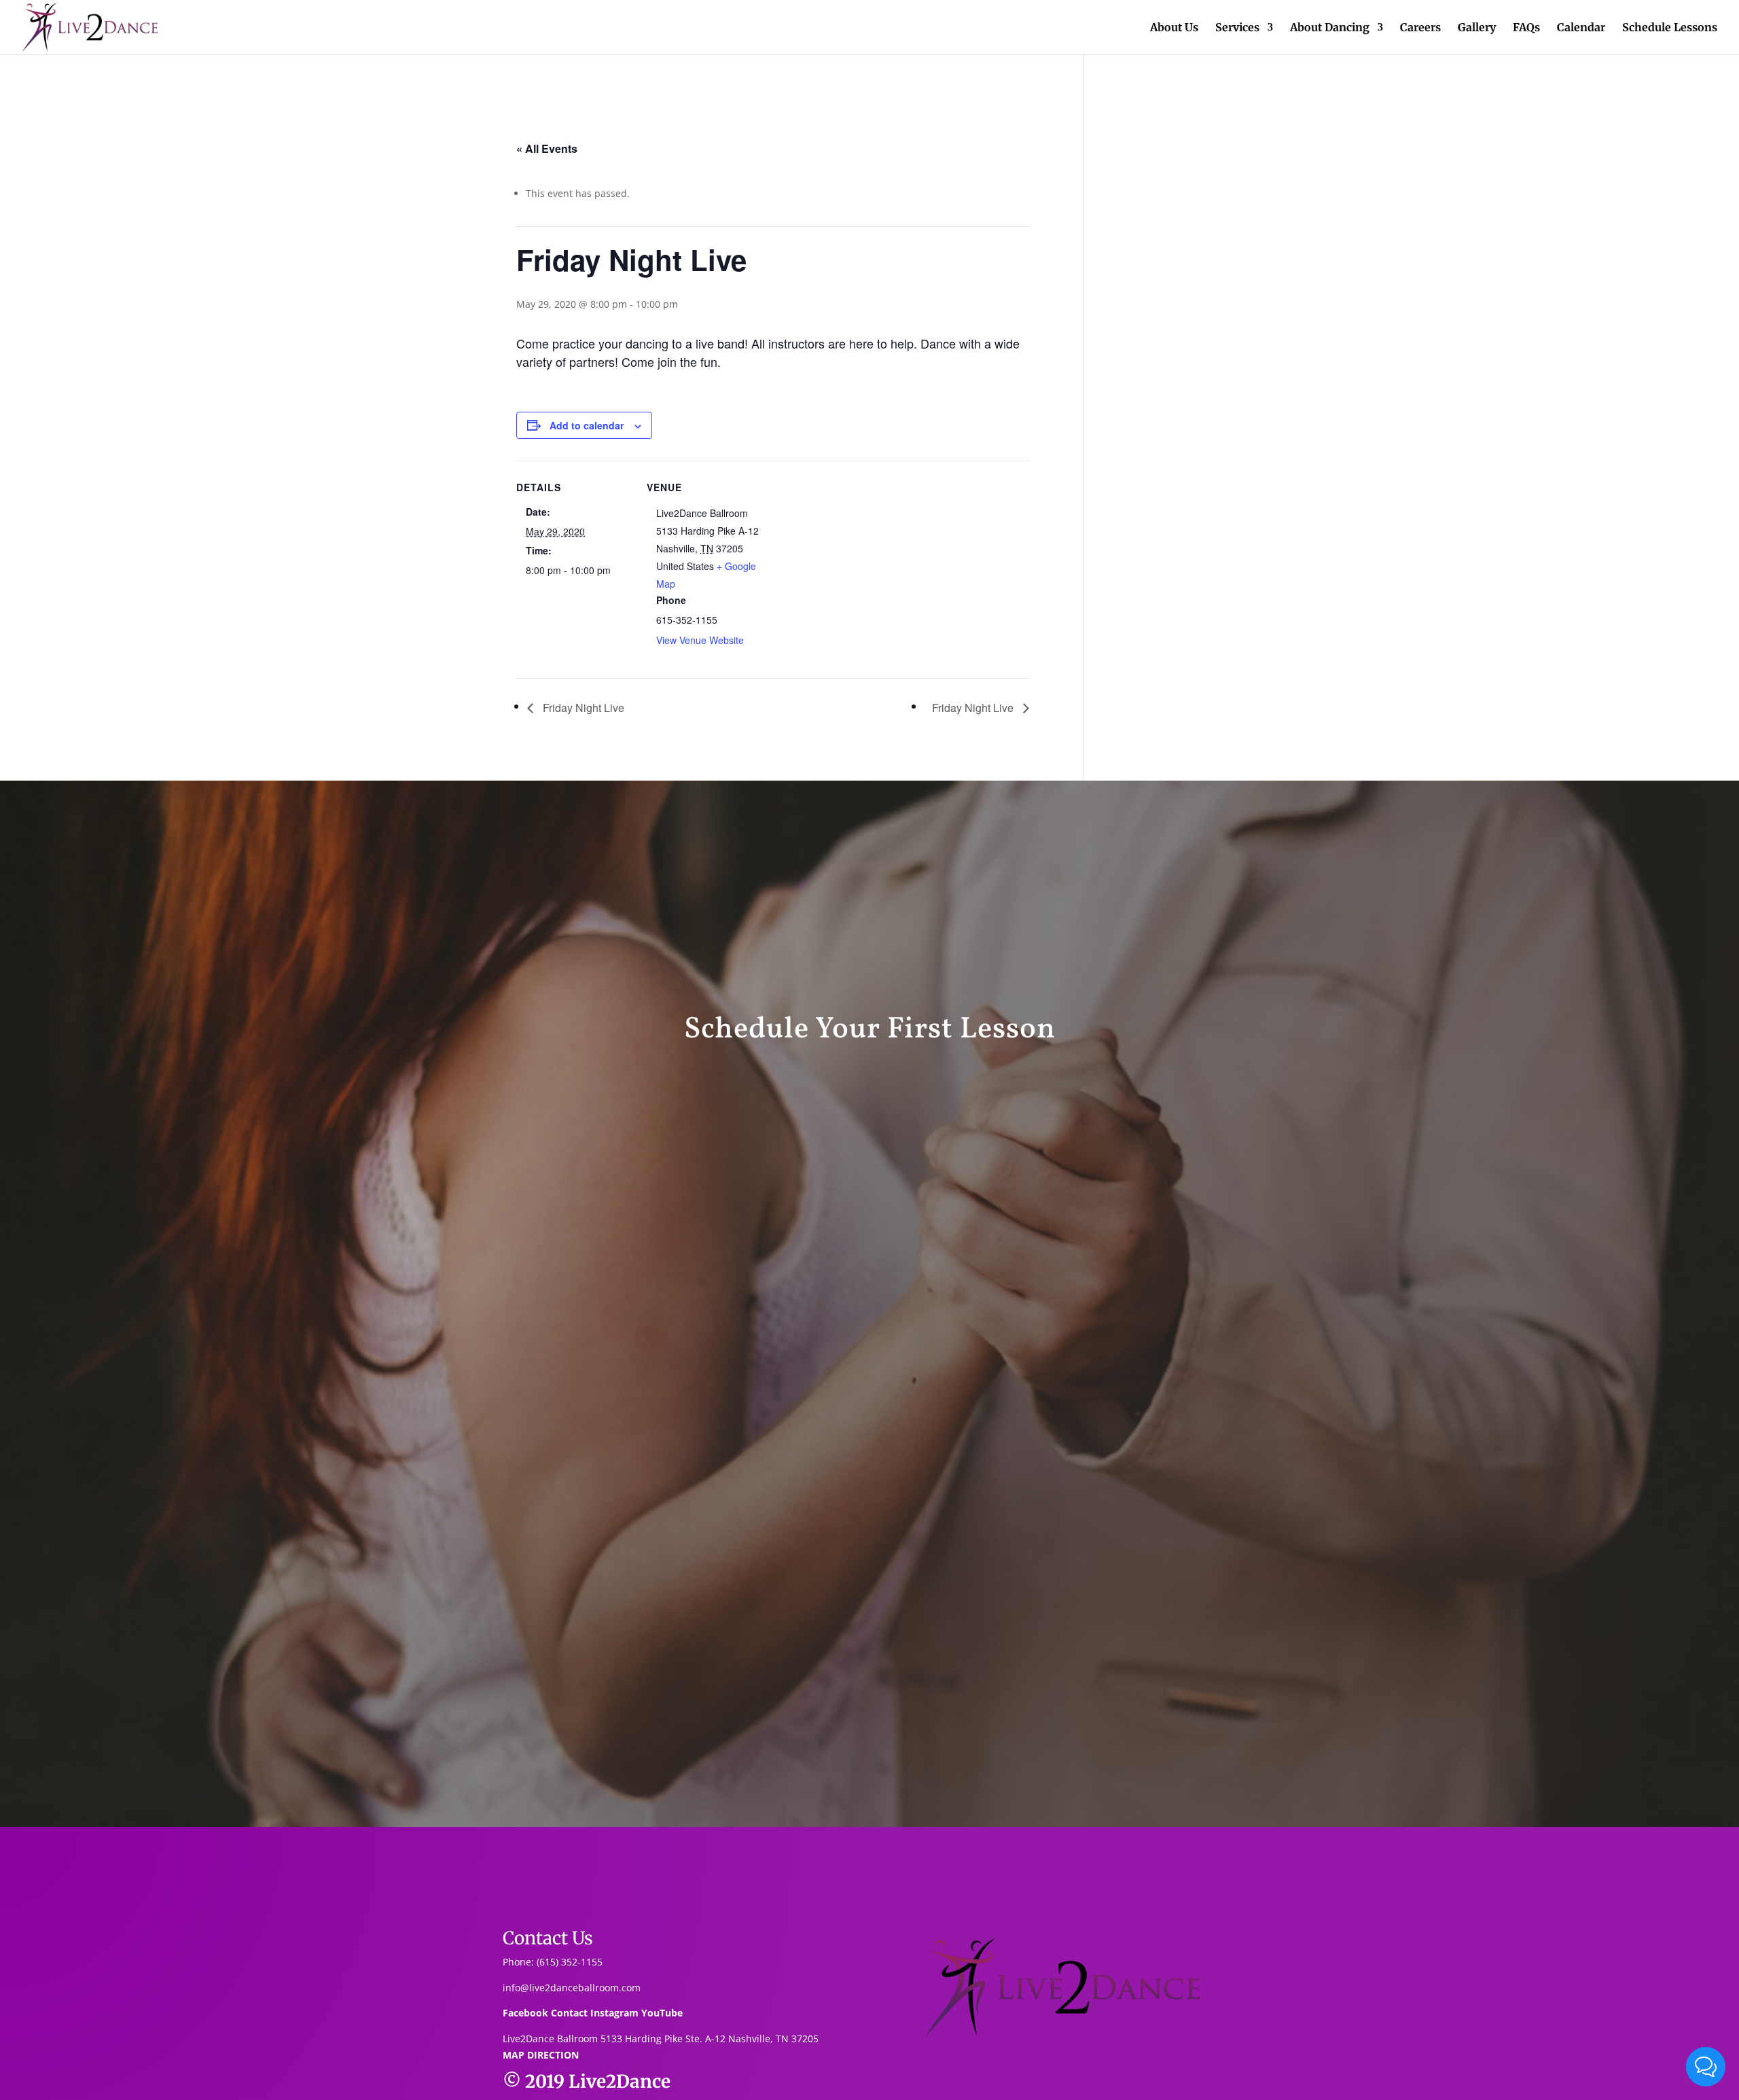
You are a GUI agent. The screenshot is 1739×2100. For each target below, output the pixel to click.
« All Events (547, 148)
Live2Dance (620, 2081)
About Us (1174, 28)
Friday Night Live (582, 708)
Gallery (1477, 28)
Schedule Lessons (1670, 28)
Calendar (1581, 28)
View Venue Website (700, 640)
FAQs (1526, 28)
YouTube (662, 2013)
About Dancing (1330, 28)
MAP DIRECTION (541, 2055)
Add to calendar (587, 425)
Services (1237, 28)
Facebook (525, 2013)
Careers (1420, 28)
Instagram (614, 2013)
